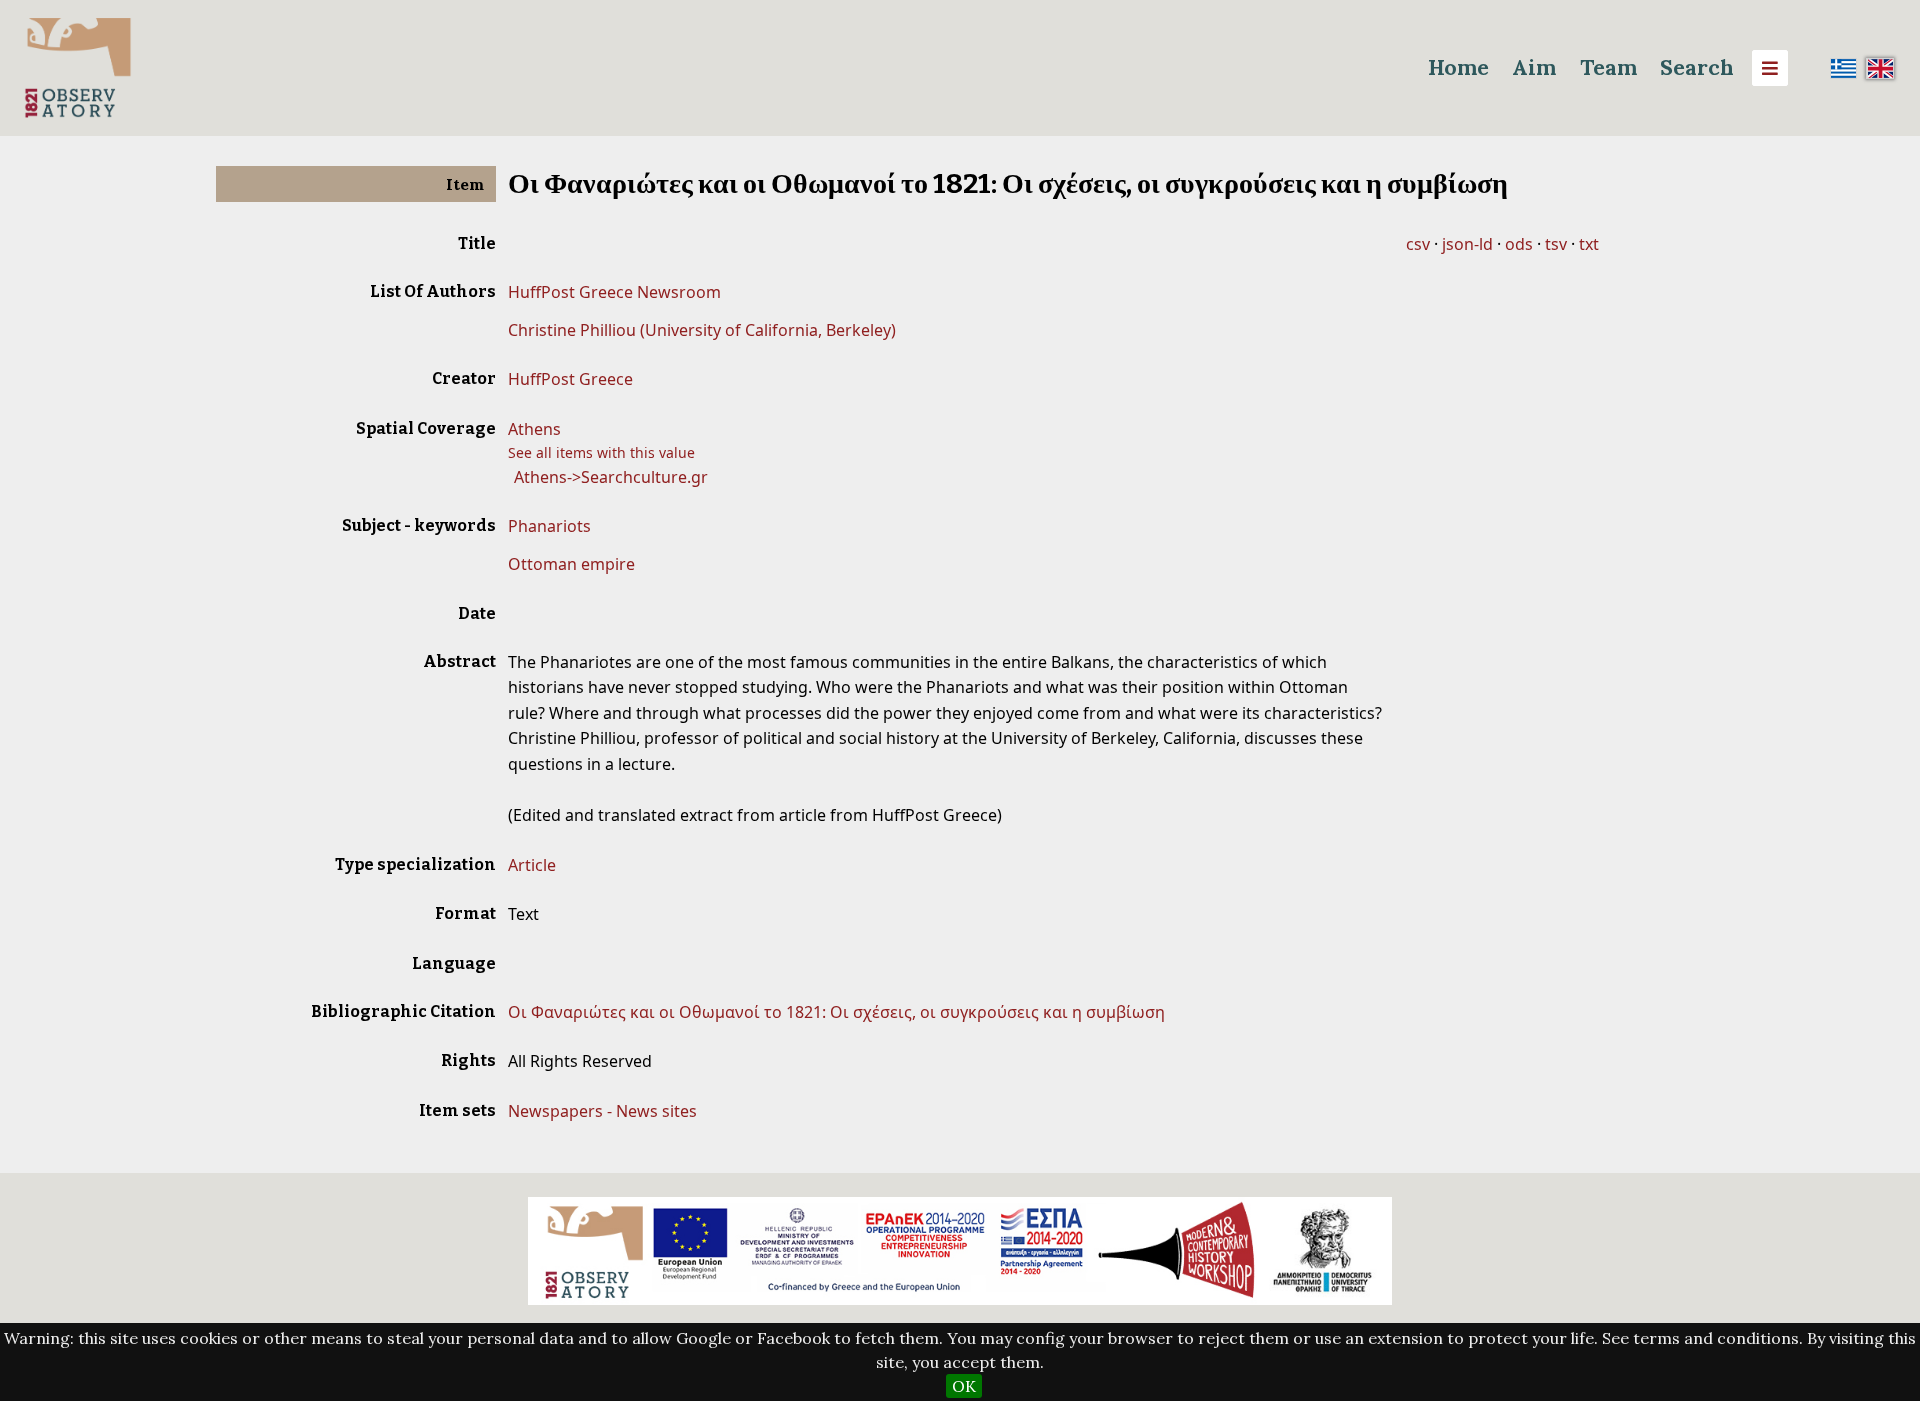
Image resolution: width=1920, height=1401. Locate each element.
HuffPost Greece (570, 379)
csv (1418, 244)
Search (1697, 67)
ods (1519, 244)
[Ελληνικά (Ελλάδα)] (1844, 68)
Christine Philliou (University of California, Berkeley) (702, 330)
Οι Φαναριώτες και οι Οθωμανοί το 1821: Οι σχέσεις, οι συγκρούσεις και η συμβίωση (836, 1012)
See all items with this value (601, 452)
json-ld (1467, 244)
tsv (1556, 244)
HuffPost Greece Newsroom (614, 292)
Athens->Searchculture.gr (611, 477)
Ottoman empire (571, 564)
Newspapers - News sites (602, 1111)
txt (1589, 244)
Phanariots (549, 526)
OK (964, 1386)
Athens (534, 429)
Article (532, 865)
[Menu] (1770, 68)
